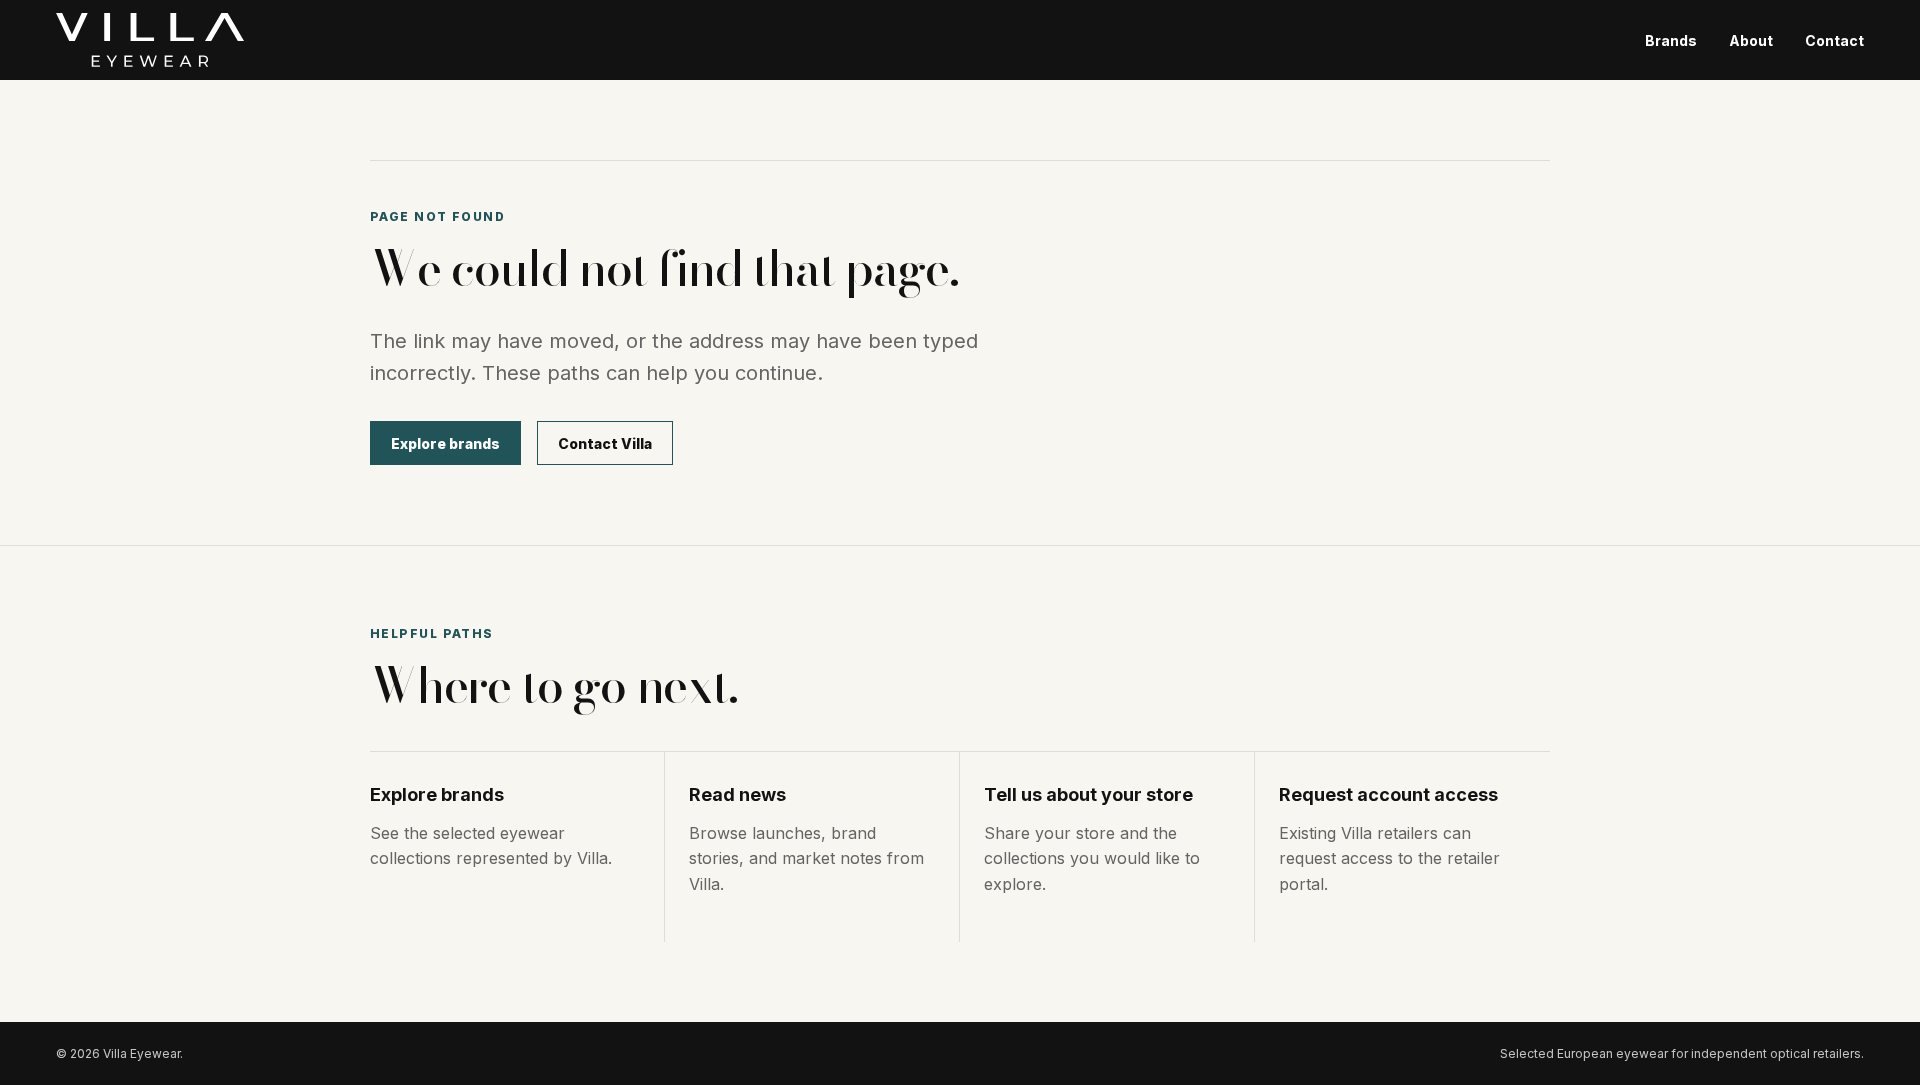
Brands (1671, 40)
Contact (1834, 40)
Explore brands (445, 443)
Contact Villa (605, 443)
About (1751, 40)
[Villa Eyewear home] (150, 40)
